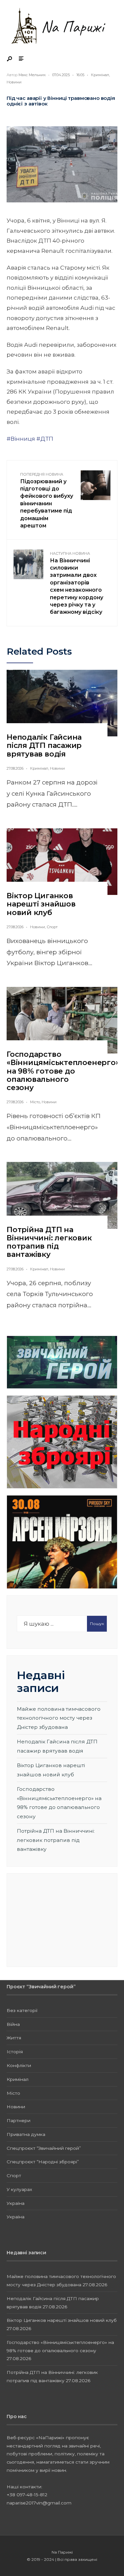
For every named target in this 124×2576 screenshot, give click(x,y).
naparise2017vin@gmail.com (39, 2503)
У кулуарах (19, 2189)
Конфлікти (19, 2065)
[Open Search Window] (10, 59)
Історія (15, 2052)
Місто (35, 1102)
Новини (14, 82)
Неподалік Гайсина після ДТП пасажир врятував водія (44, 746)
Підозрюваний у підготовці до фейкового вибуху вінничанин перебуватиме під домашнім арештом (47, 500)
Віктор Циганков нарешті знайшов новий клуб (41, 904)
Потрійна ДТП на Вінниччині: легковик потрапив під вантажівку (49, 1242)
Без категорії (22, 2010)
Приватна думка (26, 2134)
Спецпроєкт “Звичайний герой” (44, 2148)
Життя (14, 2038)
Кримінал (100, 75)
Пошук (97, 1624)
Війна (13, 2024)
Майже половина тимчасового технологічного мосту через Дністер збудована (59, 1718)
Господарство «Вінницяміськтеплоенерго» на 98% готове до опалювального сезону (63, 1071)
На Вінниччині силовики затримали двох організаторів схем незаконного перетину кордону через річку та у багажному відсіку (77, 583)
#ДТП (45, 439)
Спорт (52, 927)
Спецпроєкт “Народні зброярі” (43, 2162)
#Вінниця (21, 439)
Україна (16, 2203)
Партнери (19, 2120)
